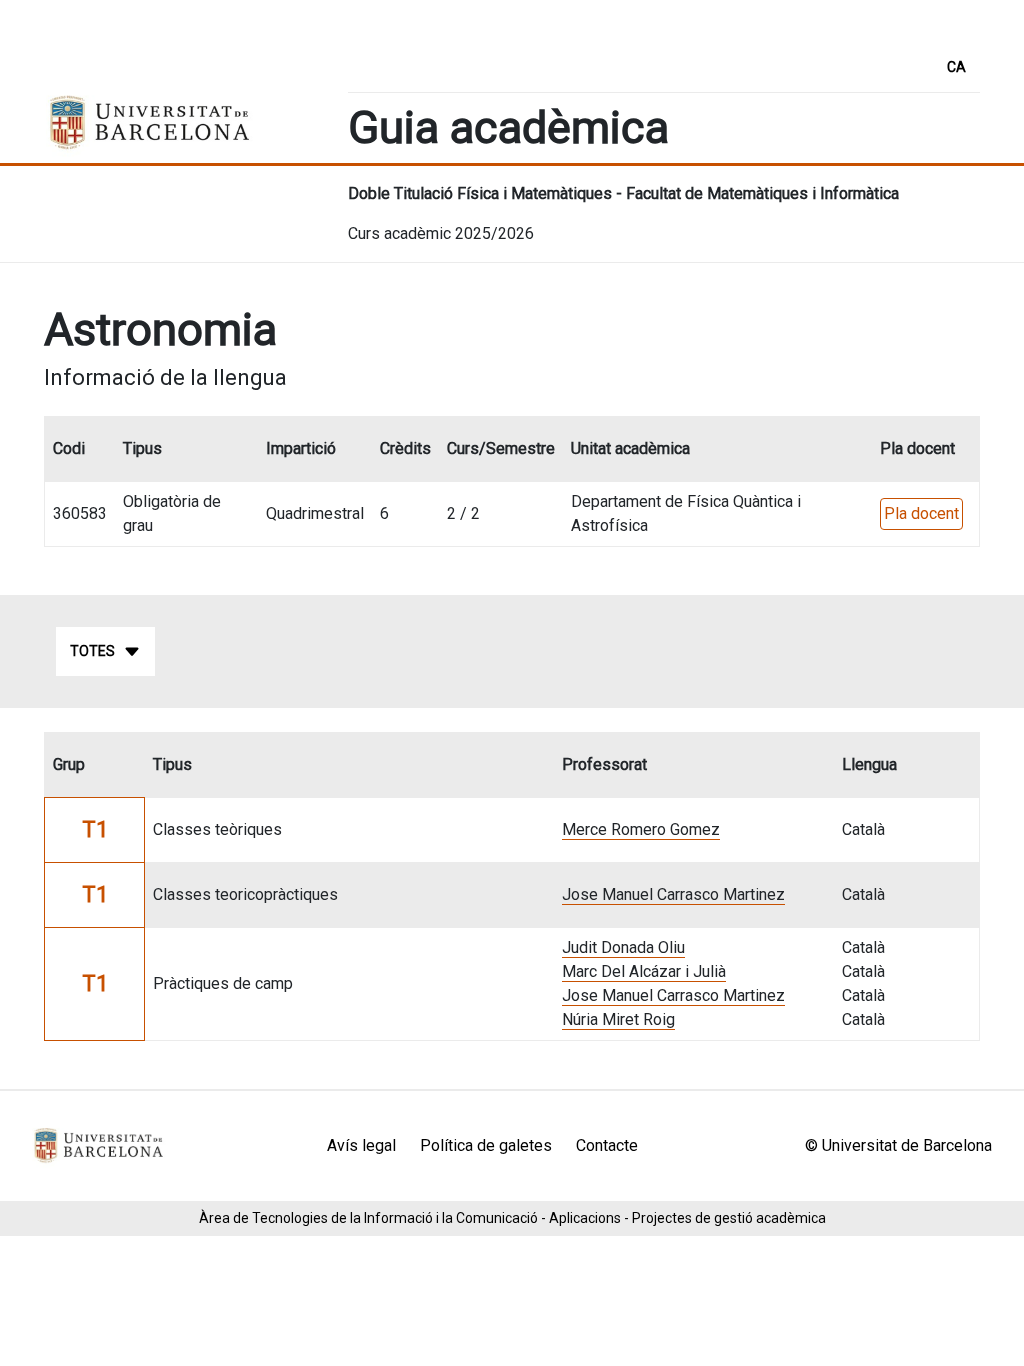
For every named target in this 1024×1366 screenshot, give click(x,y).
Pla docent (921, 513)
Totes (92, 651)
